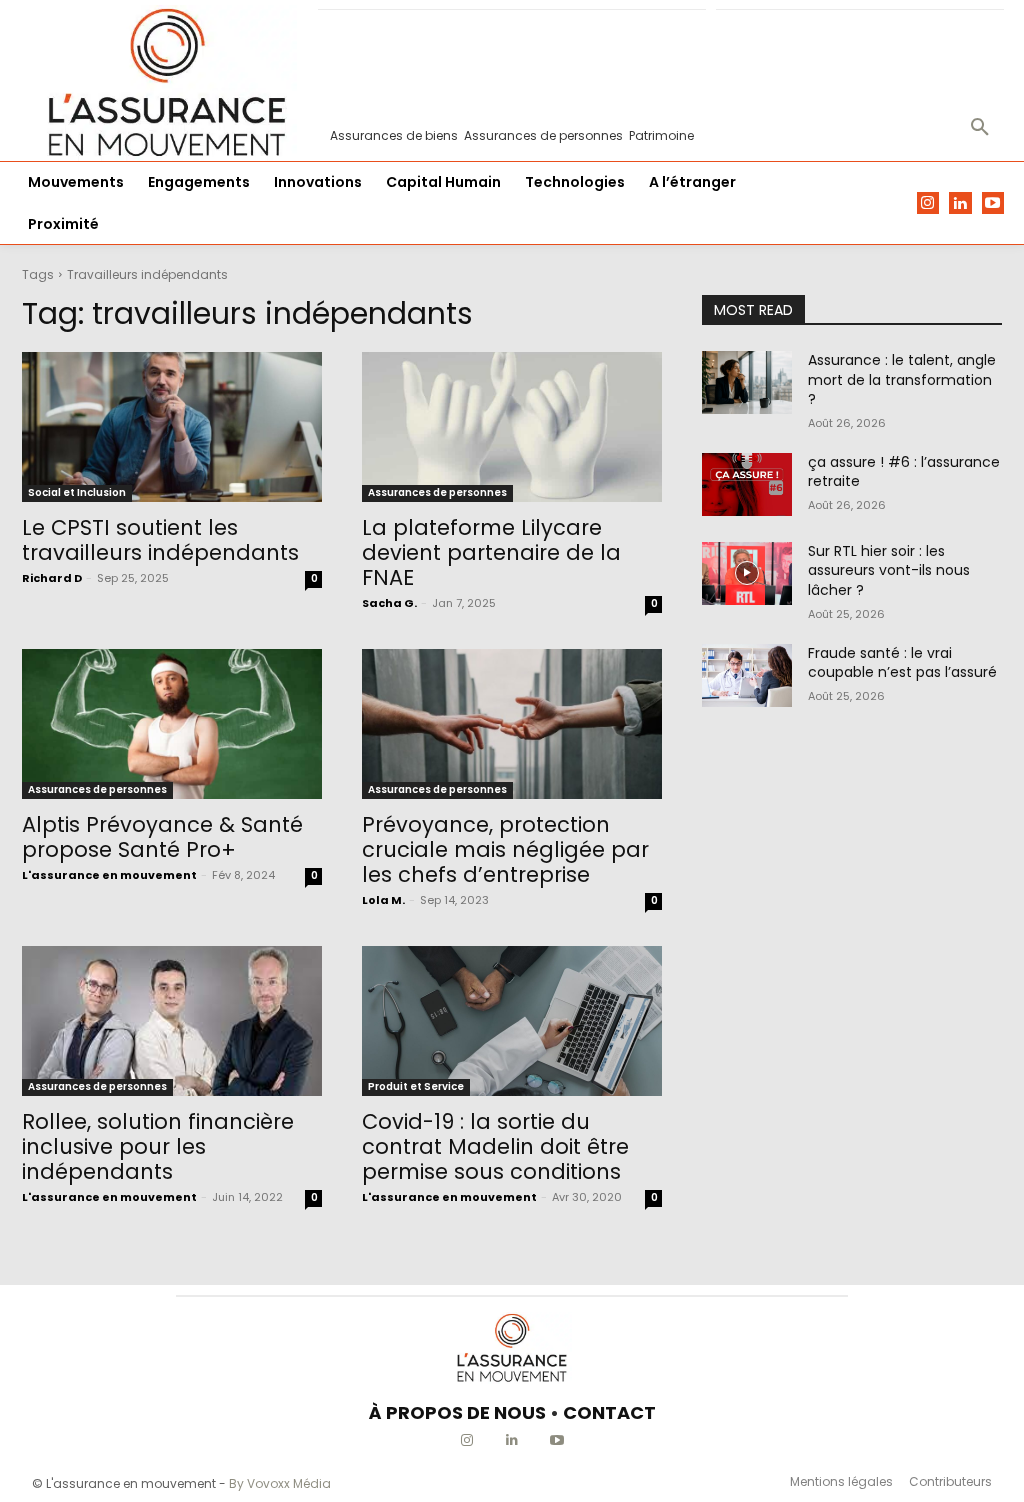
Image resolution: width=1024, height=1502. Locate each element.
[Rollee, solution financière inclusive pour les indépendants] (172, 1021)
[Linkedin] (960, 203)
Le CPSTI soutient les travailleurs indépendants (160, 540)
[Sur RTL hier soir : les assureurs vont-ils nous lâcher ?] (747, 573)
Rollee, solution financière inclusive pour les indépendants (158, 1146)
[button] (980, 128)
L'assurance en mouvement (109, 875)
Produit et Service (416, 1086)
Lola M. (383, 900)
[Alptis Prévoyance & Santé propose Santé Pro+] (172, 724)
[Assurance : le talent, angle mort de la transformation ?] (747, 382)
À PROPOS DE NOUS (457, 1412)
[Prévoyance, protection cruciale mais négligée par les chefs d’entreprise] (512, 724)
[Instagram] (928, 203)
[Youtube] (993, 203)
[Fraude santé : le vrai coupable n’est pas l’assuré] (747, 675)
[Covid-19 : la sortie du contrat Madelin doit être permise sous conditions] (512, 1021)
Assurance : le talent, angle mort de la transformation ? (902, 379)
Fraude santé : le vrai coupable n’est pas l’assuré (902, 663)
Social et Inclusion (77, 492)
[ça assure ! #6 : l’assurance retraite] (747, 484)
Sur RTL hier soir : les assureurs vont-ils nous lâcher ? (889, 570)
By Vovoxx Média (280, 1483)
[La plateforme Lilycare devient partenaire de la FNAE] (512, 427)
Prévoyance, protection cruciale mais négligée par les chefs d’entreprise (505, 849)
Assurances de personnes (437, 492)
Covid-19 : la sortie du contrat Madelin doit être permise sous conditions (495, 1146)
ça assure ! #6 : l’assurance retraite (904, 472)
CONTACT (609, 1412)
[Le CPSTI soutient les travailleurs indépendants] (172, 427)
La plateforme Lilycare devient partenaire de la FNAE (491, 552)
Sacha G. (389, 603)
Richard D (52, 578)
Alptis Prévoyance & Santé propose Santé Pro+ (162, 837)
